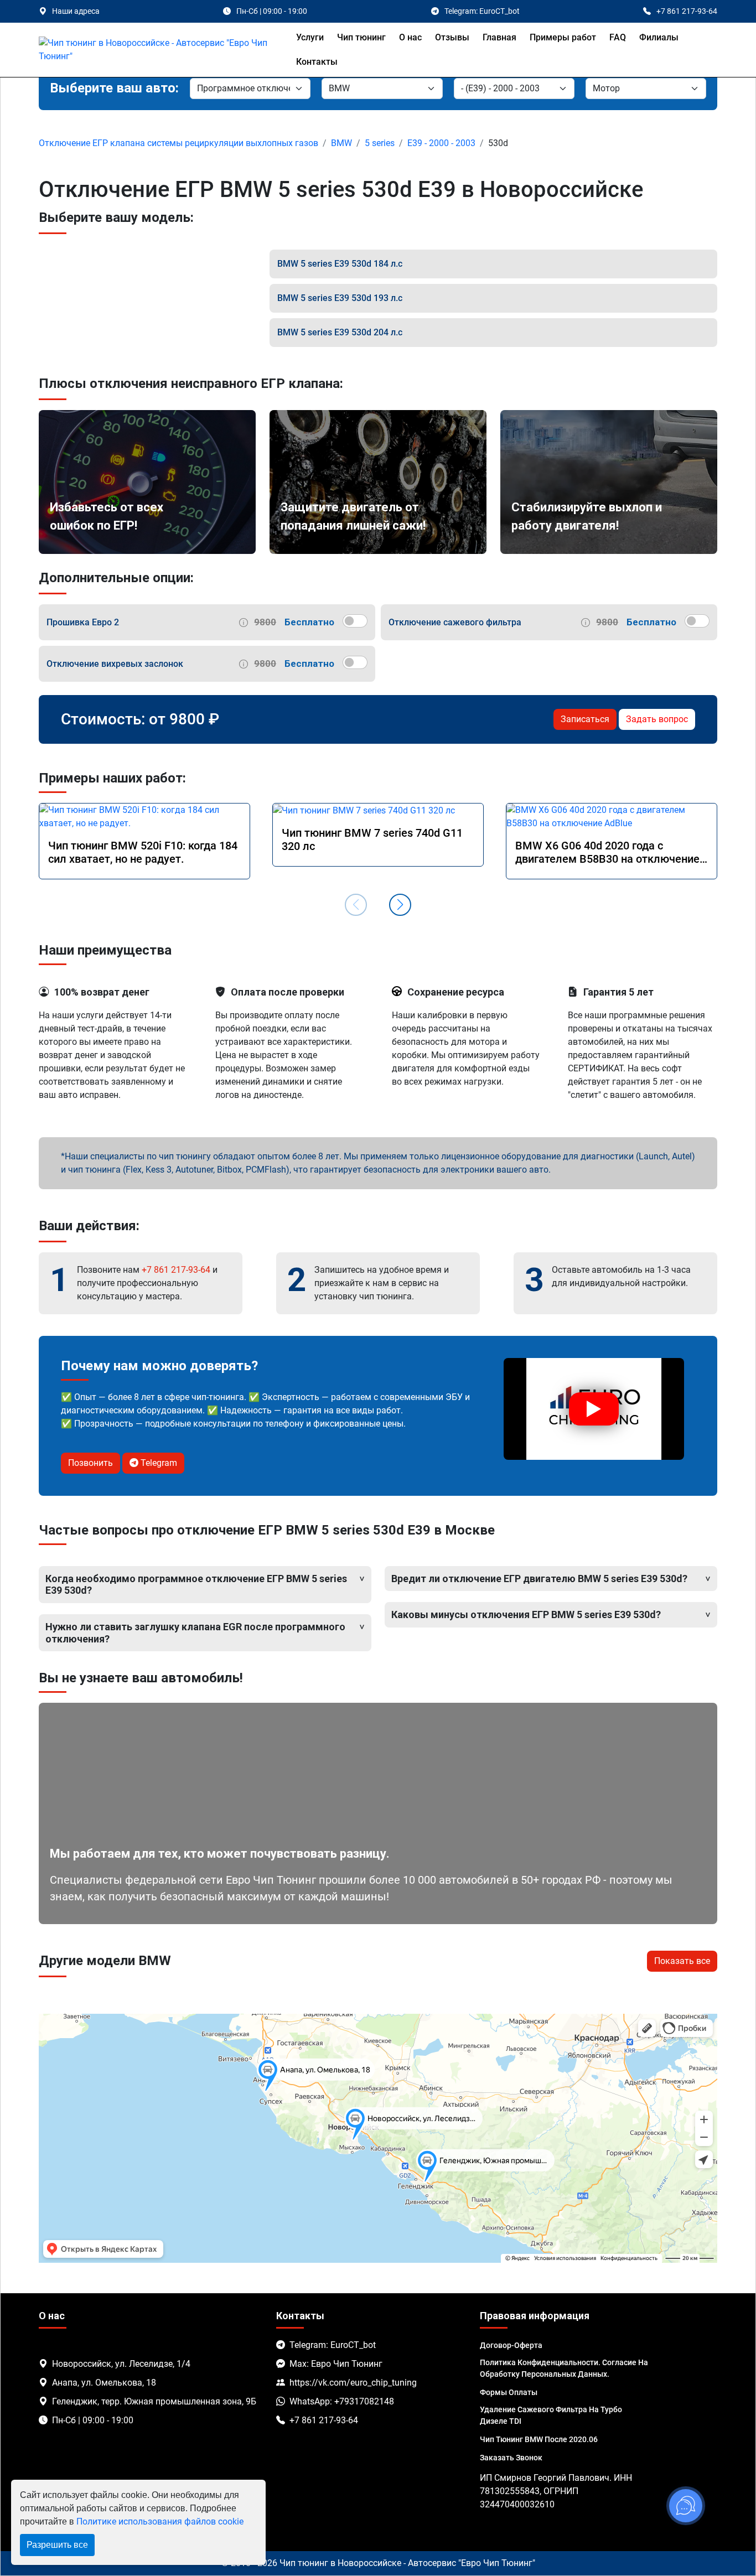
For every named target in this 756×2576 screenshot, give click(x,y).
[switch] (355, 621)
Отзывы (452, 37)
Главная (499, 37)
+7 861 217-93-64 (176, 1270)
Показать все (682, 1961)
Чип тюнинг (361, 37)
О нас (410, 37)
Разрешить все (57, 2545)
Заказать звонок (511, 2458)
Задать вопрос (657, 719)
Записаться (585, 719)
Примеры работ (563, 37)
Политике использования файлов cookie (160, 2521)
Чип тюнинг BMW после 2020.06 (539, 2439)
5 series (380, 143)
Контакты (317, 62)
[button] (400, 905)
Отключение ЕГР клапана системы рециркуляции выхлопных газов (178, 143)
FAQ (618, 37)
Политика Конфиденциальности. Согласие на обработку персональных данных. (564, 2368)
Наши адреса (76, 11)
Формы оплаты (509, 2392)
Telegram (158, 1463)
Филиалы (659, 37)
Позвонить (90, 1463)
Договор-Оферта (511, 2345)
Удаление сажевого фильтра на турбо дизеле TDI (551, 2415)
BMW (341, 143)
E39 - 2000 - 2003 (441, 143)
